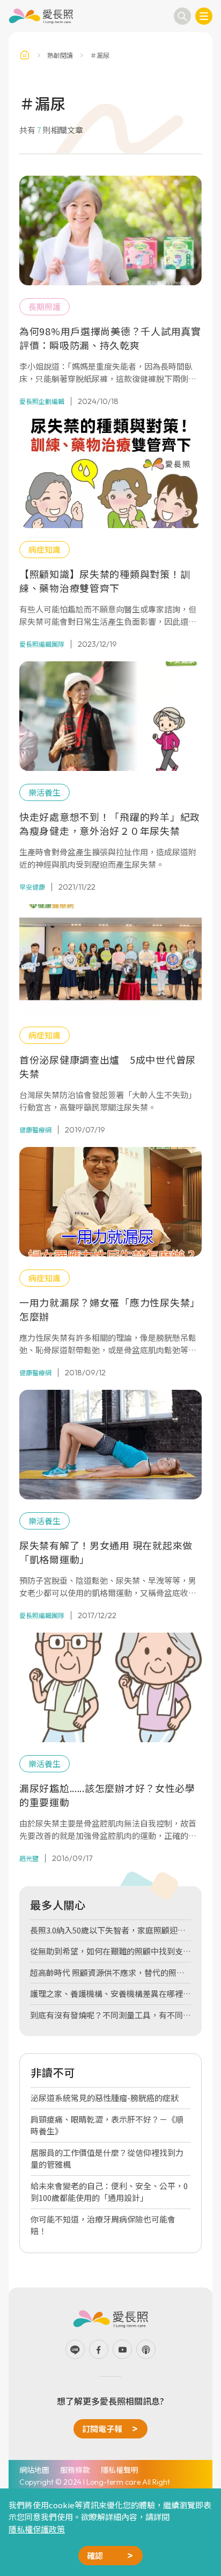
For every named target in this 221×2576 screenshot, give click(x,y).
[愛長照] (41, 16)
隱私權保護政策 (37, 2529)
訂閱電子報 (102, 2429)
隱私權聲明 (120, 2470)
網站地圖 (34, 2470)
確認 (95, 2555)
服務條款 (75, 2470)
